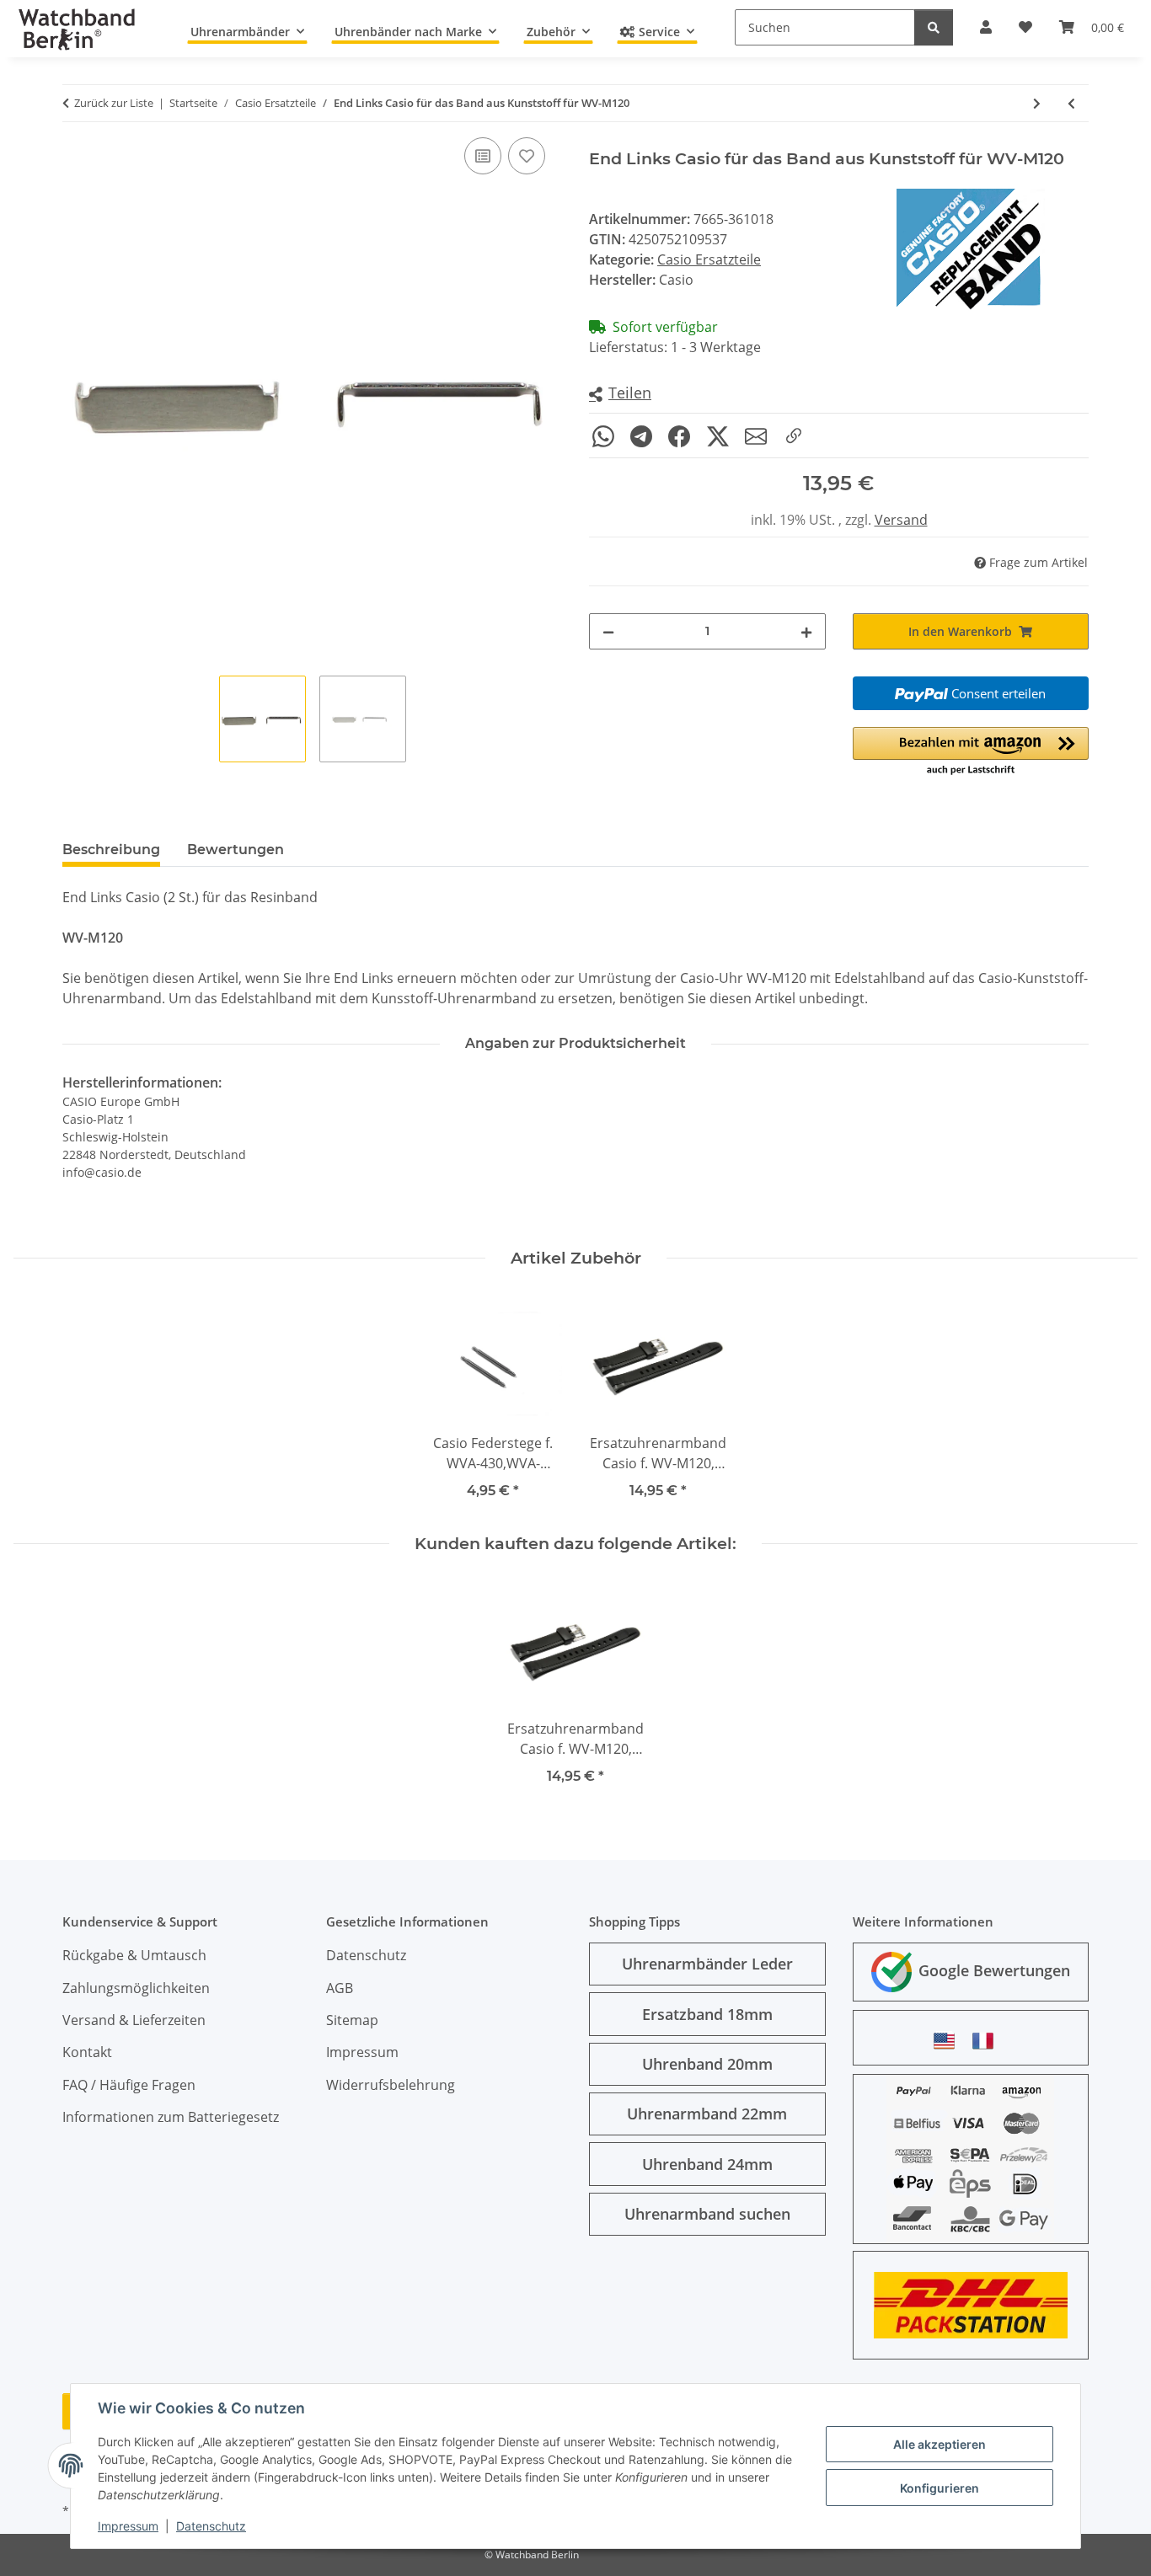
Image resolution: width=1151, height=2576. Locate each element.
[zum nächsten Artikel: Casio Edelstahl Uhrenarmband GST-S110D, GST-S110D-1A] (1037, 103)
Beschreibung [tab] (111, 850)
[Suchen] (934, 27)
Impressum (128, 2526)
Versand (901, 520)
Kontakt (87, 2052)
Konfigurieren (940, 2488)
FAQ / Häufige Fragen (129, 2085)
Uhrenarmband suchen (707, 2214)
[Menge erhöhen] (806, 631)
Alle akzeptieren (940, 2444)
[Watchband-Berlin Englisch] (949, 2041)
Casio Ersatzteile (709, 259)
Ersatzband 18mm (707, 2014)
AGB (340, 1988)
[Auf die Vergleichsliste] (483, 156)
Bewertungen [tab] (236, 850)
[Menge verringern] (608, 631)
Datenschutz (211, 2526)
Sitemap (352, 2020)
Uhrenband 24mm (707, 2164)
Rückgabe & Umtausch (134, 1955)
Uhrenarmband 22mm (707, 2114)
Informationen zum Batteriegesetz (171, 2117)
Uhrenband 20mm (707, 2064)
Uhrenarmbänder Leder (707, 1964)
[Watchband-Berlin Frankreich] (988, 2041)
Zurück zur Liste (114, 103)
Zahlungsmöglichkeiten (136, 1988)
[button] (620, 394)
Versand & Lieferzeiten (134, 2020)
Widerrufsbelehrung (391, 2085)
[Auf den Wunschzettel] (527, 156)
